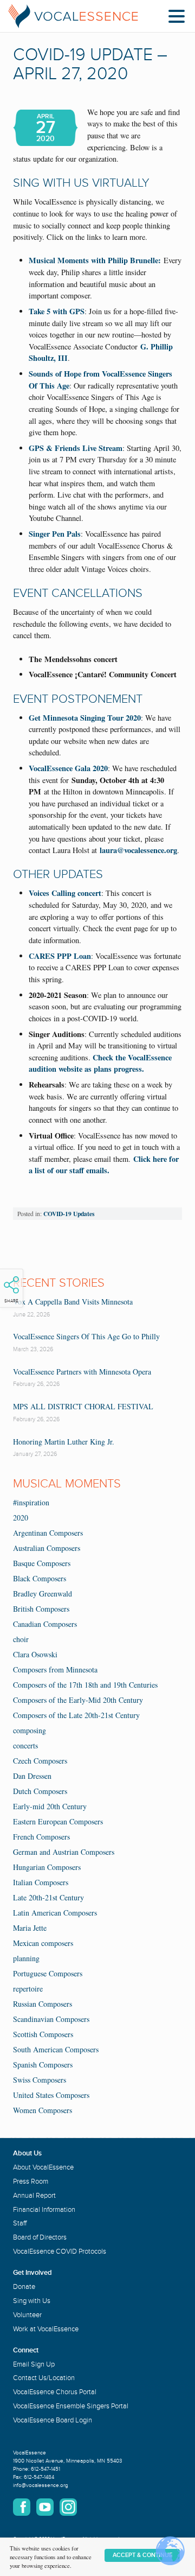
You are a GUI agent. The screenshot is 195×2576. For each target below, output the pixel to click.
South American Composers (56, 2049)
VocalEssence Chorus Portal (55, 2392)
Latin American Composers (55, 1913)
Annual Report (34, 2196)
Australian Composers (47, 1548)
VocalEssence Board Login (53, 2420)
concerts (25, 1745)
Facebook (22, 2507)
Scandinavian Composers (51, 2019)
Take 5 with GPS (57, 311)
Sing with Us (32, 2301)
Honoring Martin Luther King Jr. (64, 1442)
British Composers (41, 1609)
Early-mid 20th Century (50, 1806)
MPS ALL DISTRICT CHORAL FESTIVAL (83, 1406)
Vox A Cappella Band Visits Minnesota (73, 1302)
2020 (21, 1518)
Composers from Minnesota (55, 1669)
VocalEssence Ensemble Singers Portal (71, 2406)
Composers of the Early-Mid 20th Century (78, 1700)
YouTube (45, 2507)
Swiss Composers (40, 2080)
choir (21, 1639)
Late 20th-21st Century (48, 1897)
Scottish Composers (43, 2034)
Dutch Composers (40, 1791)
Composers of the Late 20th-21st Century (76, 1715)
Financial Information (44, 2210)
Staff (20, 2223)
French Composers (41, 1837)
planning (26, 1958)
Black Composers (40, 1578)
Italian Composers (41, 1882)
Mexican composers (43, 1943)
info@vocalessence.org (41, 2485)
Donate (24, 2287)
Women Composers (43, 2110)
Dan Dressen (32, 1776)
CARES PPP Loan (60, 956)
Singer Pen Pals (55, 534)
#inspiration (31, 1502)
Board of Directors (40, 2237)
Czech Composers (40, 1761)
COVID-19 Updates (69, 1214)
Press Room (31, 2181)
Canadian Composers (45, 1624)
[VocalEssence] (73, 16)
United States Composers (51, 2095)
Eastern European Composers (58, 1821)
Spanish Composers (43, 2065)
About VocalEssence (43, 2167)
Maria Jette (30, 1928)
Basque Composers (42, 1563)
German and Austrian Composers (64, 1852)
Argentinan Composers (48, 1533)
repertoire (28, 1989)
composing (30, 1730)
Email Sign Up (34, 2364)
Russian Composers (43, 2004)
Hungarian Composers (47, 1867)
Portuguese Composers (48, 1973)
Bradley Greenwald (43, 1594)
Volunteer (27, 2315)
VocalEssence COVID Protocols (60, 2251)
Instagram (68, 2507)
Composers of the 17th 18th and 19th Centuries (85, 1685)
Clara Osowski (35, 1654)
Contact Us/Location (44, 2378)
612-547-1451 (45, 2469)
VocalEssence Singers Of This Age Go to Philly (86, 1336)
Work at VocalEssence (46, 2329)
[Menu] (179, 18)
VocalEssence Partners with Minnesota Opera (82, 1372)
